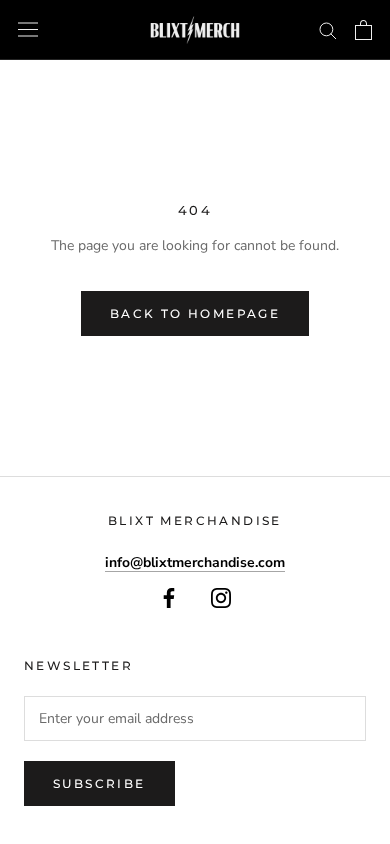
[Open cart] (363, 30)
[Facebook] (169, 596)
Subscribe (99, 783)
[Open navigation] (28, 29)
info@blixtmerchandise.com (195, 562)
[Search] (328, 29)
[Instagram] (221, 596)
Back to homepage (195, 313)
